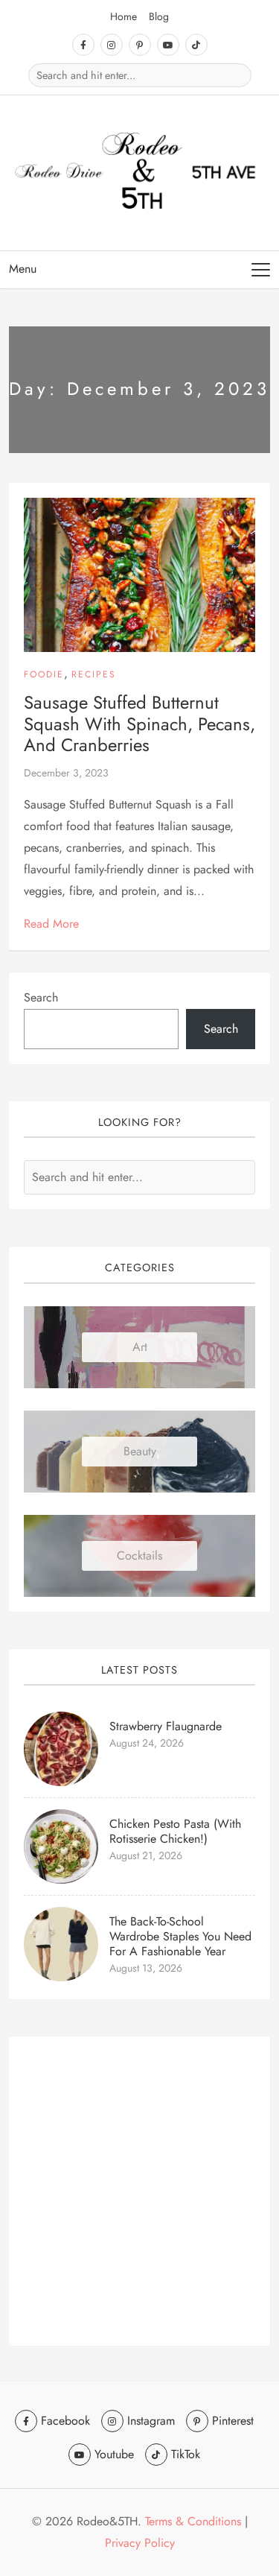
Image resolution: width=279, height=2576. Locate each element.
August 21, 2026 (146, 1855)
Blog (159, 16)
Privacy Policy (140, 2543)
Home (124, 16)
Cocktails (139, 1556)
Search (41, 997)
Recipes (94, 674)
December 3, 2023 (66, 773)
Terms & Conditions (193, 2521)
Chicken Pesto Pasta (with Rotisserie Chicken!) (175, 1831)
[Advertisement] (139, 2191)
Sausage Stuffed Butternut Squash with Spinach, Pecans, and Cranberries (139, 724)
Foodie (44, 674)
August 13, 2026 (146, 1968)
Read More (51, 924)
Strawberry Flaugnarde (166, 1726)
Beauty (140, 1451)
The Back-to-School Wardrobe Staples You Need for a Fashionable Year (180, 1936)
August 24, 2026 (147, 1743)
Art (140, 1347)
